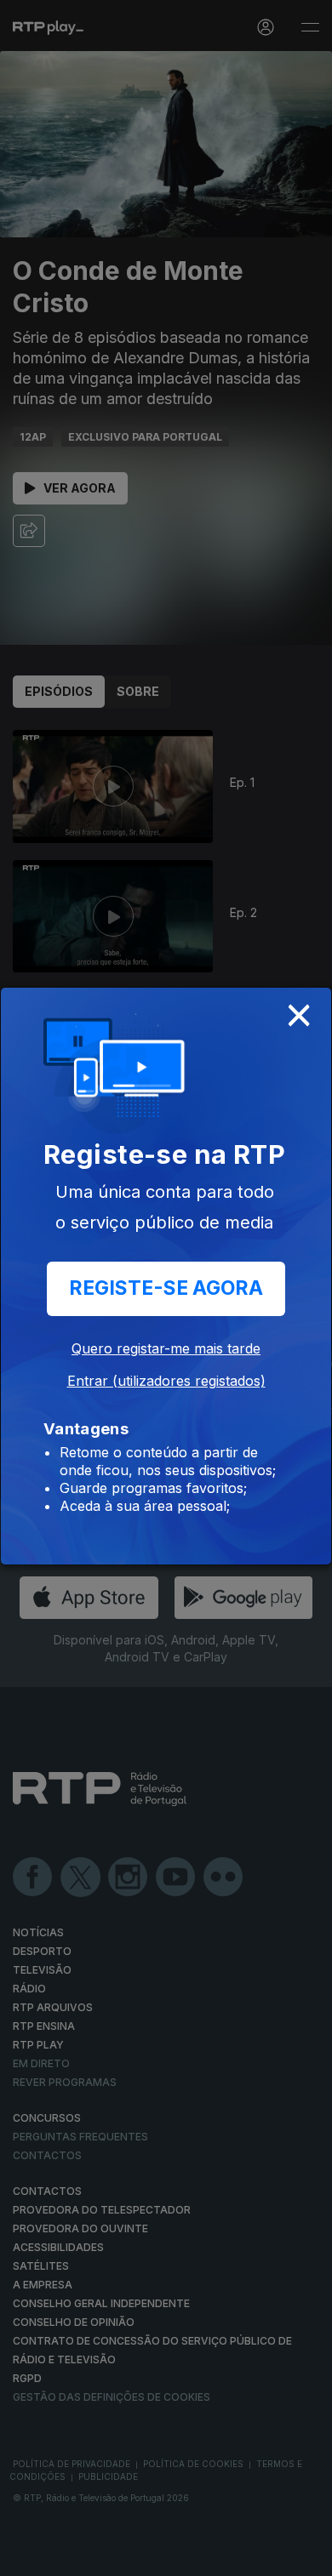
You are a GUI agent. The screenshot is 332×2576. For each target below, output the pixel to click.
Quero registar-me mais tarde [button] (166, 1348)
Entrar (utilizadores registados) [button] (166, 1381)
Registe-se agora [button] (166, 1288)
